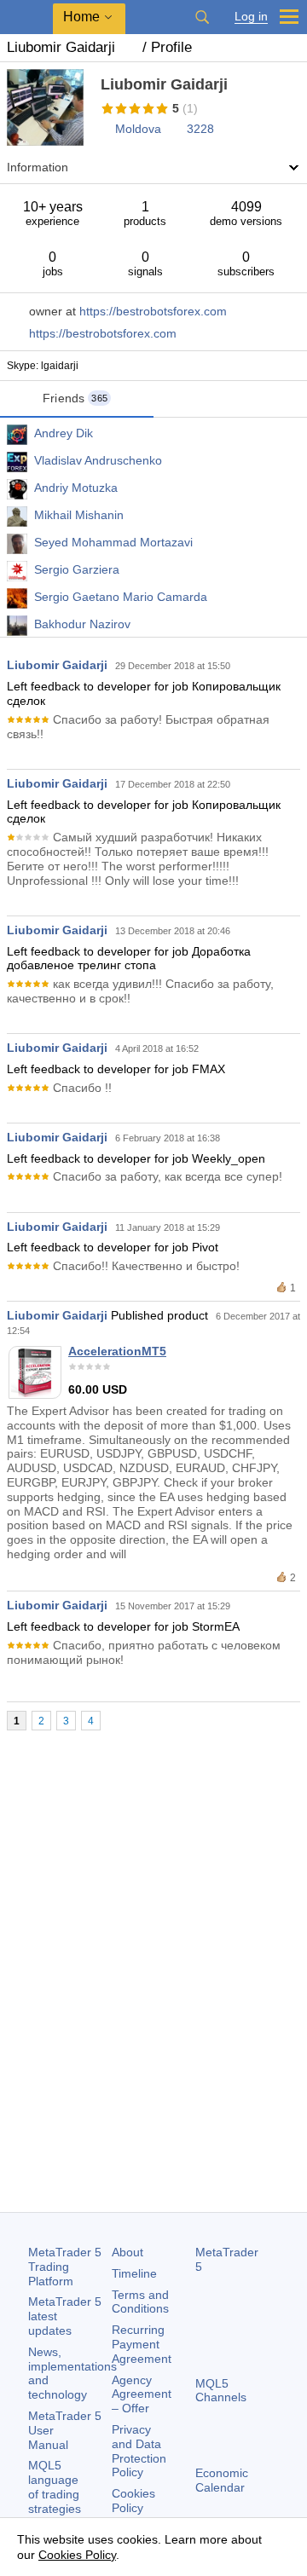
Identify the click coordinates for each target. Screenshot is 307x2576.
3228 (200, 129)
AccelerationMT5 (117, 1351)
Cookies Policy (133, 2501)
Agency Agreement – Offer (142, 2394)
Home (81, 17)
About (127, 2252)
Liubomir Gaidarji (57, 665)
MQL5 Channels (221, 2391)
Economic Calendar (222, 2480)
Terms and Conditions (140, 2302)
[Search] (202, 17)
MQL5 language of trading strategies (55, 2486)
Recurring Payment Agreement (142, 2344)
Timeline (134, 2273)
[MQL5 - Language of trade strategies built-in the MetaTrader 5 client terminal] (26, 17)
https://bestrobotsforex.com (153, 311)
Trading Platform (65, 2267)
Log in (251, 17)
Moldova (138, 129)
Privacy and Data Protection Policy (139, 2451)
